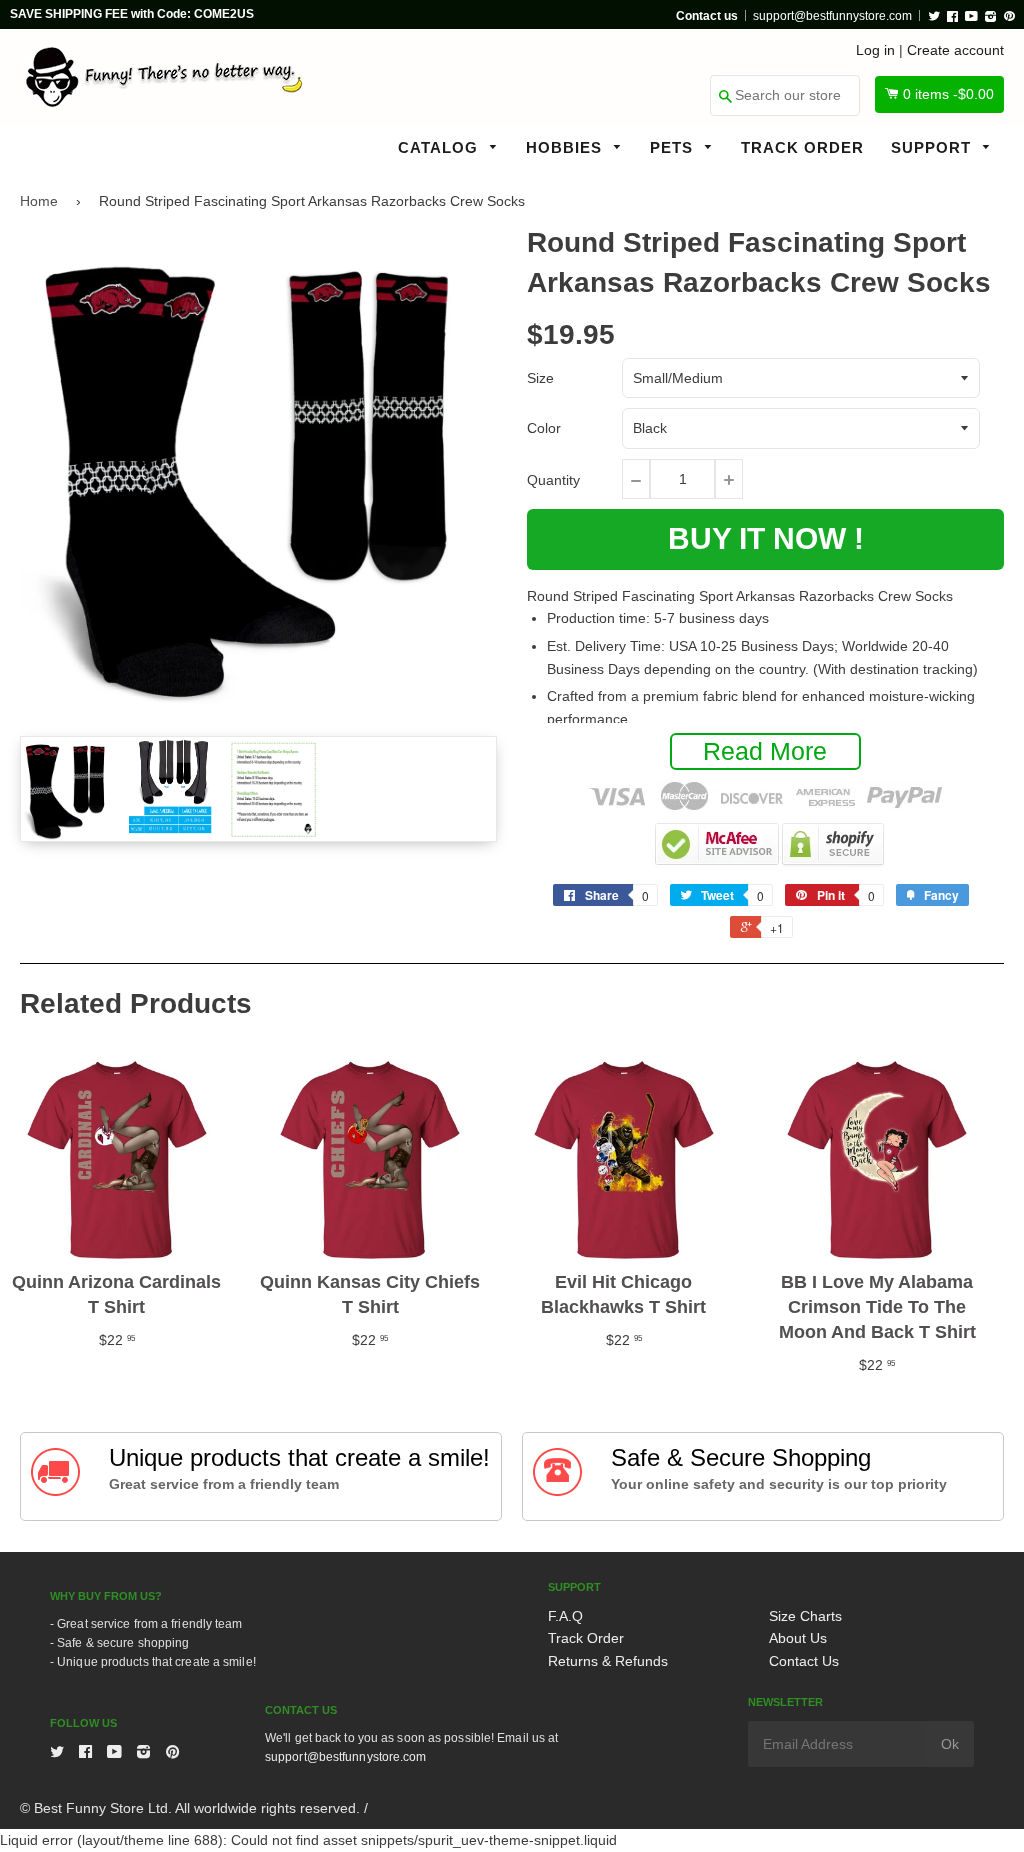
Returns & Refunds (608, 1661)
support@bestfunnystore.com (832, 16)
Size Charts (805, 1616)
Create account (955, 50)
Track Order (802, 147)
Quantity (553, 480)
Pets (674, 147)
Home (39, 201)
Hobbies (566, 147)
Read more (765, 751)
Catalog (440, 147)
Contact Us (804, 1661)
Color (544, 428)
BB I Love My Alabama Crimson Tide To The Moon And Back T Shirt (877, 1307)
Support (933, 147)
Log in (875, 50)
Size (540, 378)
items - (948, 94)
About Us (798, 1638)
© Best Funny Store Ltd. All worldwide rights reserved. (190, 1808)
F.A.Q (565, 1616)
